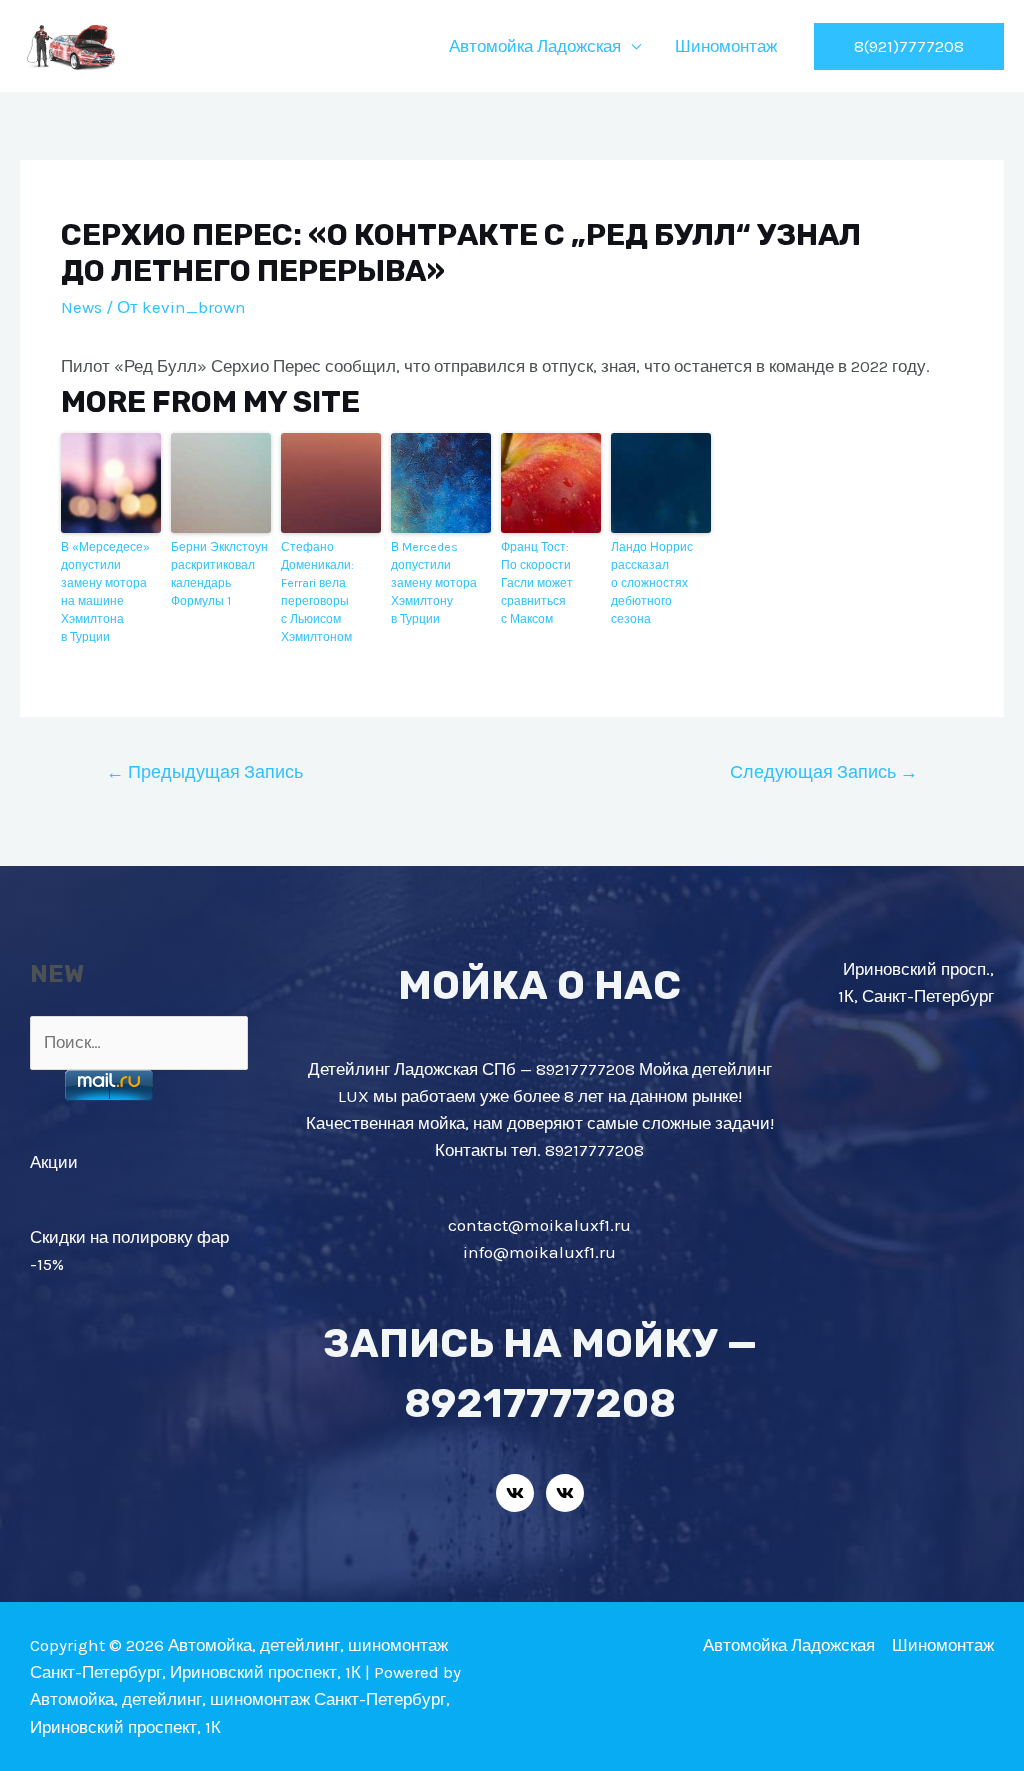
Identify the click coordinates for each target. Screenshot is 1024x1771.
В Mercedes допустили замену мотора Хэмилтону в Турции (434, 583)
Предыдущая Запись (204, 772)
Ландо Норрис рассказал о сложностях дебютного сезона (652, 583)
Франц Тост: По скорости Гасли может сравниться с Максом (537, 583)
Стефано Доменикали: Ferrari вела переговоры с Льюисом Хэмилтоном (317, 592)
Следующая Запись (824, 772)
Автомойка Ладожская (535, 46)
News (81, 307)
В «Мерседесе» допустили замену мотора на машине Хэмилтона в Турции (105, 592)
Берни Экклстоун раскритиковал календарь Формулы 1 (219, 574)
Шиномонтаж (726, 46)
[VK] (515, 1493)
